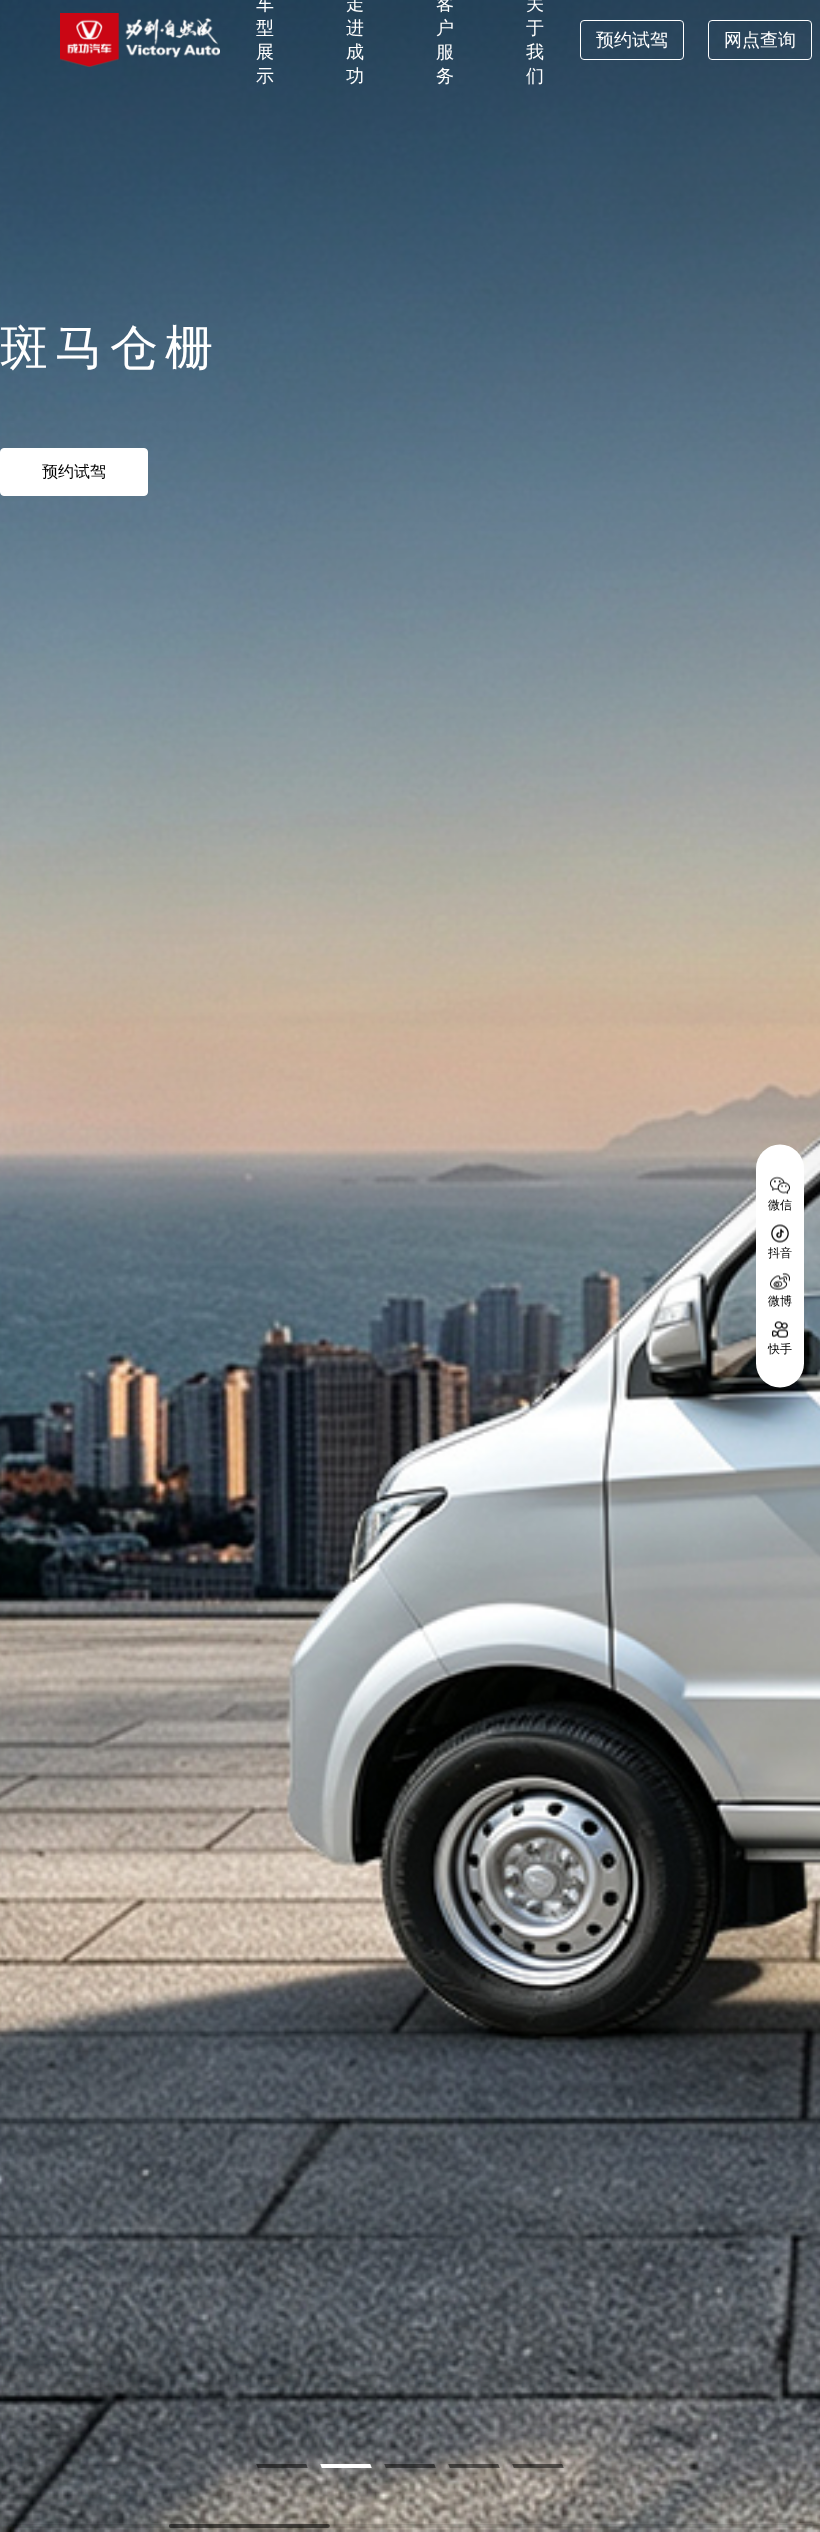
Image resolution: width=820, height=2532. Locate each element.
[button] (281, 2466)
